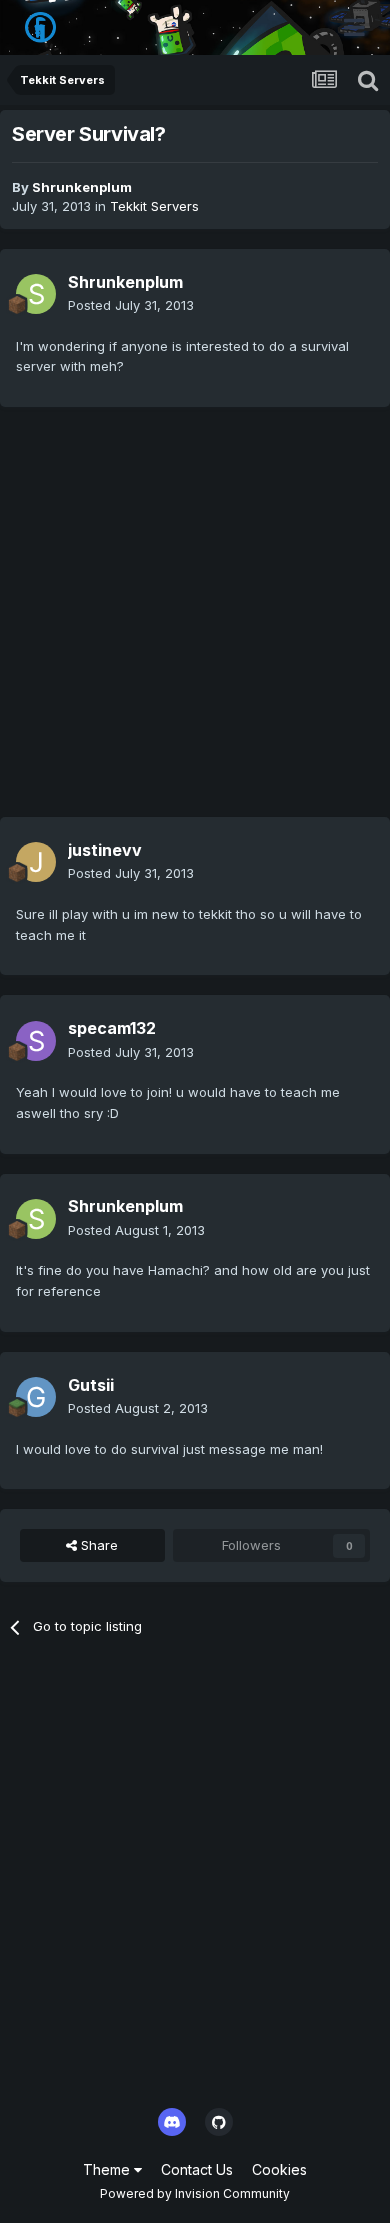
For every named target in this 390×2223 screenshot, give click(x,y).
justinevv (105, 850)
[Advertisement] (195, 622)
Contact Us (197, 2169)
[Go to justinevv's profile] (36, 862)
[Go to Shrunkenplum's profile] (36, 294)
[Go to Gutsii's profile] (36, 1397)
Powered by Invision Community (195, 2193)
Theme (108, 2169)
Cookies (279, 2169)
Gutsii (91, 1385)
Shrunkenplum (82, 187)
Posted (131, 305)
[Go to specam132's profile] (36, 1041)
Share (97, 1545)
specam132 (112, 1028)
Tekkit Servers (154, 206)
